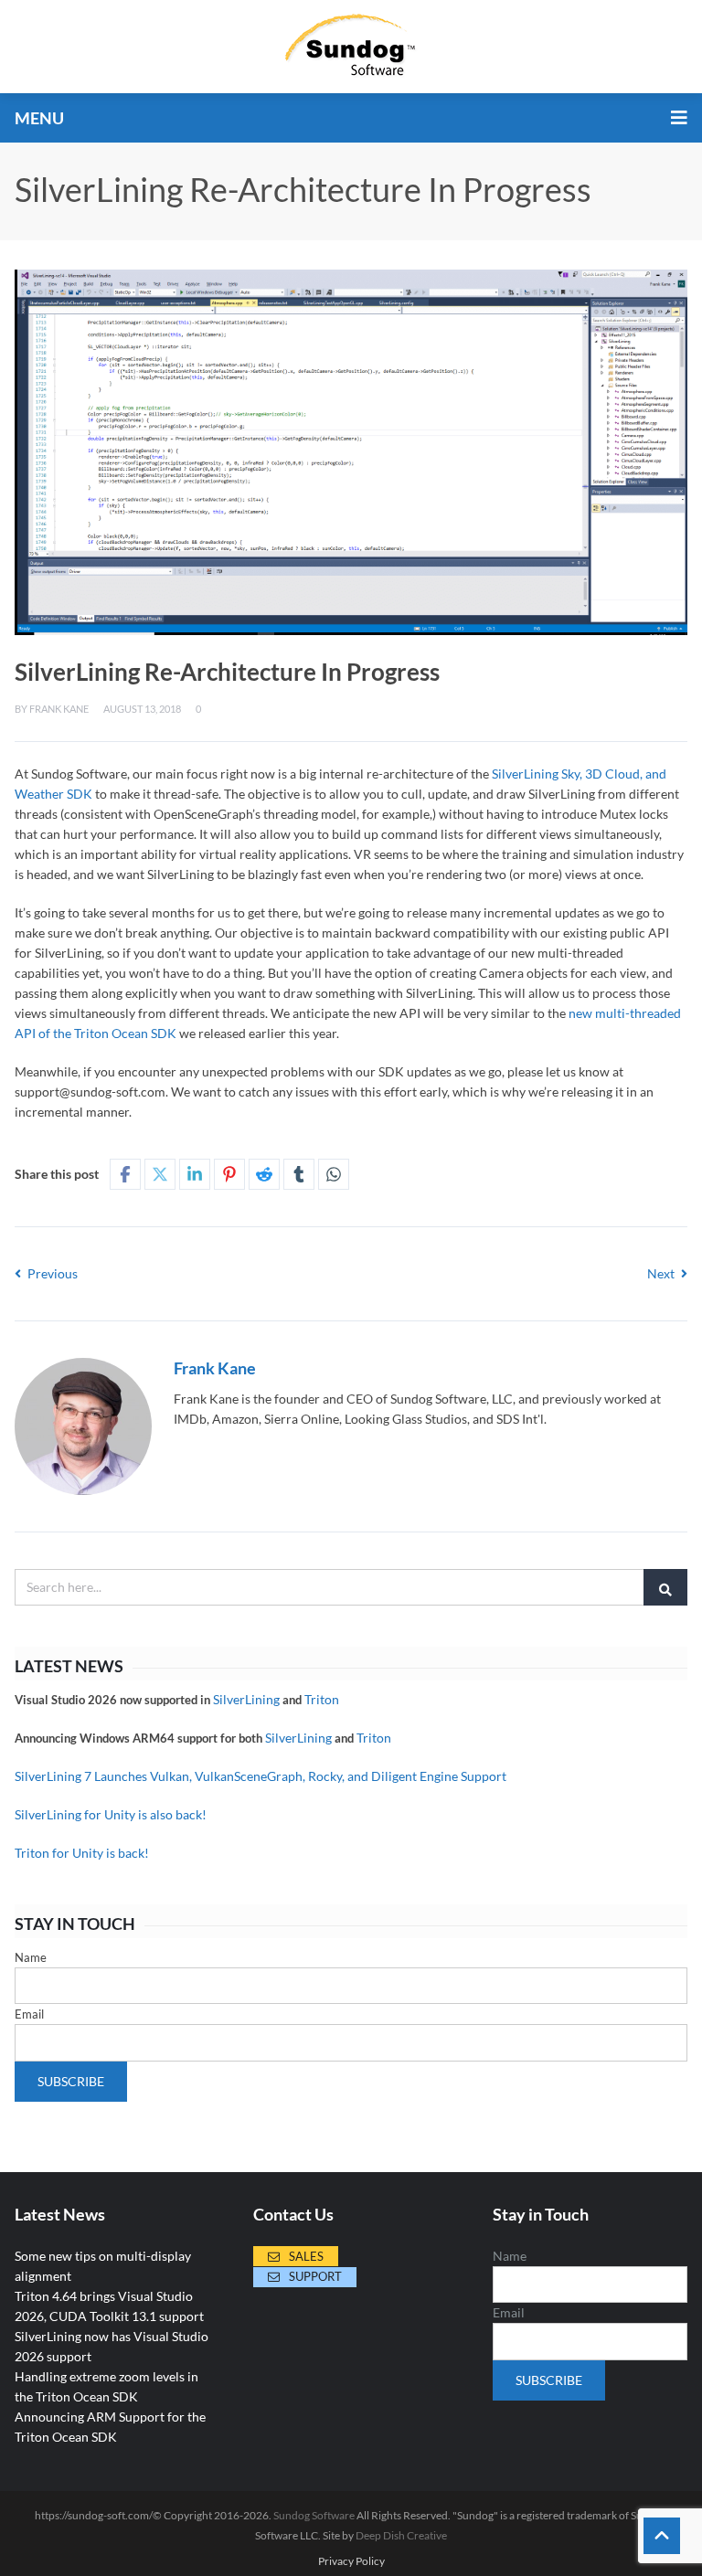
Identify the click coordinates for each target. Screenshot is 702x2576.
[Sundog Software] (351, 47)
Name (31, 1957)
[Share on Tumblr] (299, 1174)
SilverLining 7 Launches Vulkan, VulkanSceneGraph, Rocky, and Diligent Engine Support (261, 1776)
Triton (322, 1699)
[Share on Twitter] (160, 1174)
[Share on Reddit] (264, 1174)
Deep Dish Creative (401, 2535)
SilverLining (246, 1699)
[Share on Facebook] (125, 1174)
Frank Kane (59, 709)
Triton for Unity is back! (82, 1853)
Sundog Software (314, 2515)
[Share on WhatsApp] (334, 1174)
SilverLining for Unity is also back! (111, 1814)
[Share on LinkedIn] (195, 1174)
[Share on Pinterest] (229, 1174)
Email (29, 2014)
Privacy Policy (351, 2561)
